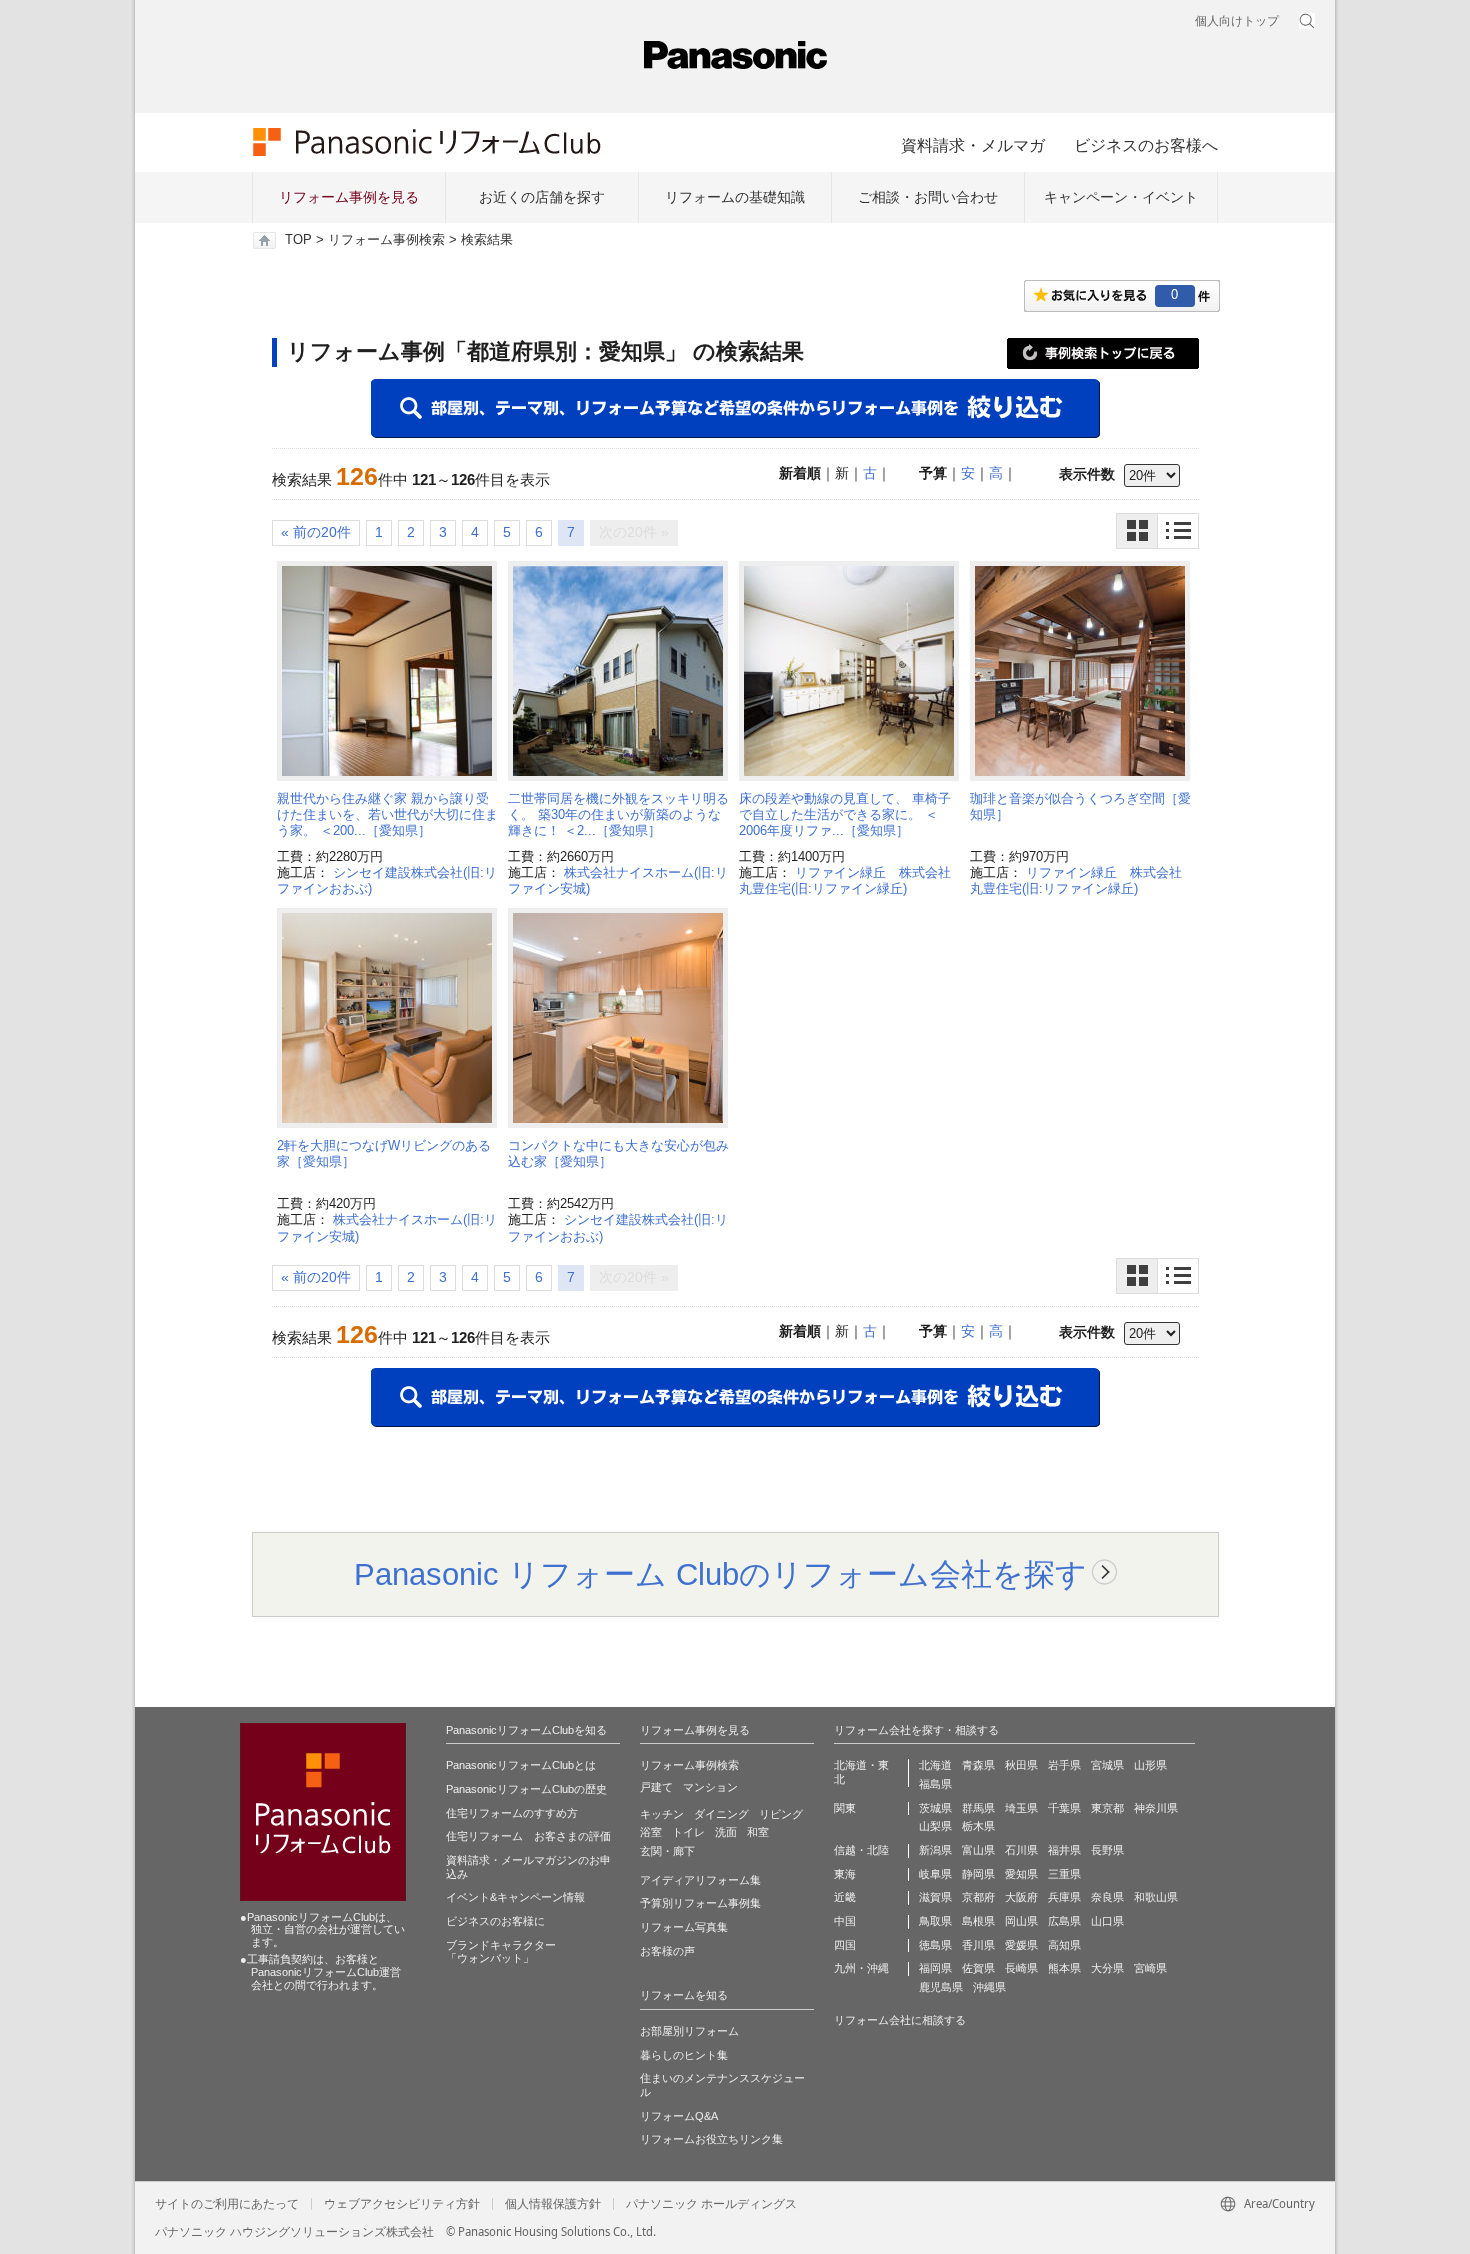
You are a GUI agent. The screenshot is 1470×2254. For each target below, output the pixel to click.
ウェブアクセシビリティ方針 (402, 2204)
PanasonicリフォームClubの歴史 (526, 1789)
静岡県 (978, 1874)
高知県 (1064, 1945)
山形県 (1150, 1765)
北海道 (935, 1765)
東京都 (1107, 1808)
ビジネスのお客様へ (1146, 145)
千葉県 (1064, 1808)
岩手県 (1064, 1765)
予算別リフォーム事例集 (700, 1903)
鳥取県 (935, 1921)
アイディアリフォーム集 (700, 1880)
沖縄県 (989, 1987)
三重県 (1064, 1874)
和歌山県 (1156, 1897)
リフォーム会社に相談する (900, 2020)
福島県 (935, 1784)
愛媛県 (1021, 1945)
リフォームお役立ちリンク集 (711, 2139)
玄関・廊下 (667, 1851)
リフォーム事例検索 (386, 240)
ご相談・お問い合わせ (928, 197)
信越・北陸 (861, 1850)
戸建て (656, 1787)
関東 (845, 1808)
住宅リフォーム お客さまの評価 (528, 1836)
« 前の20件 (316, 532)
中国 (845, 1921)
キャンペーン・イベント (1121, 197)
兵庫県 (1064, 1897)
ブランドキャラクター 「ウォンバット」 (501, 1952)
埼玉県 (1021, 1808)
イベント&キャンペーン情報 (515, 1897)
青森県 (978, 1765)
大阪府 (1021, 1897)
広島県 (1064, 1921)
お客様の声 (667, 1951)
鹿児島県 (941, 1987)
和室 (758, 1832)
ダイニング (721, 1814)
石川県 (1021, 1850)
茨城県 (935, 1808)
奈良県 (1107, 1897)
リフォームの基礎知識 (735, 197)
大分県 (1107, 1968)
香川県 (978, 1945)
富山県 (978, 1850)
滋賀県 (935, 1897)
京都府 (978, 1897)
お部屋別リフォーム (689, 2031)
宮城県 (1107, 1765)
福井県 (1064, 1850)
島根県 (978, 1921)
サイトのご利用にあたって (227, 2204)
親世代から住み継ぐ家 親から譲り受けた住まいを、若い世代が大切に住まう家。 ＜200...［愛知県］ (387, 815)
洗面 (726, 1832)
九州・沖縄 (861, 1968)
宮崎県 (1150, 1968)
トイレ (688, 1832)
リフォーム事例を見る (349, 197)
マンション (710, 1787)
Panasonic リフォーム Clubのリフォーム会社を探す (720, 1574)
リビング (781, 1814)
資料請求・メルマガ (973, 145)
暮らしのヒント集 (684, 2055)
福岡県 (935, 1968)
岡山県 (1021, 1921)
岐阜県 (935, 1874)
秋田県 (1021, 1765)
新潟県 (935, 1850)
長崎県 (1021, 1968)
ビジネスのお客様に (495, 1921)
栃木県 (978, 1826)
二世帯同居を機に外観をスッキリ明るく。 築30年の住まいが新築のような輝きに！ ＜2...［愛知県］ (618, 815)
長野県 (1107, 1850)
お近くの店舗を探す (542, 197)
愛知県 (1021, 1874)
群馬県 (978, 1808)
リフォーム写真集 (684, 1927)
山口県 (1107, 1921)
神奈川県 (1156, 1808)
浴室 (651, 1832)
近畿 (845, 1897)
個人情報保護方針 (553, 2204)
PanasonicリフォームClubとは (521, 1765)
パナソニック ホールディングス (711, 2204)
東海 (845, 1874)
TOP (298, 240)
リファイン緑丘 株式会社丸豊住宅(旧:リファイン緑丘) (845, 880)
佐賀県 (978, 1968)
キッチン (662, 1814)
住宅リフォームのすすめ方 (512, 1813)
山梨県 (935, 1826)
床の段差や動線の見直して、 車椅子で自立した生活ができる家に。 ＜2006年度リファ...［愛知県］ (845, 815)
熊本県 (1064, 1968)
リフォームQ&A (679, 2116)
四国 (845, 1945)
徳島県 (935, 1945)
